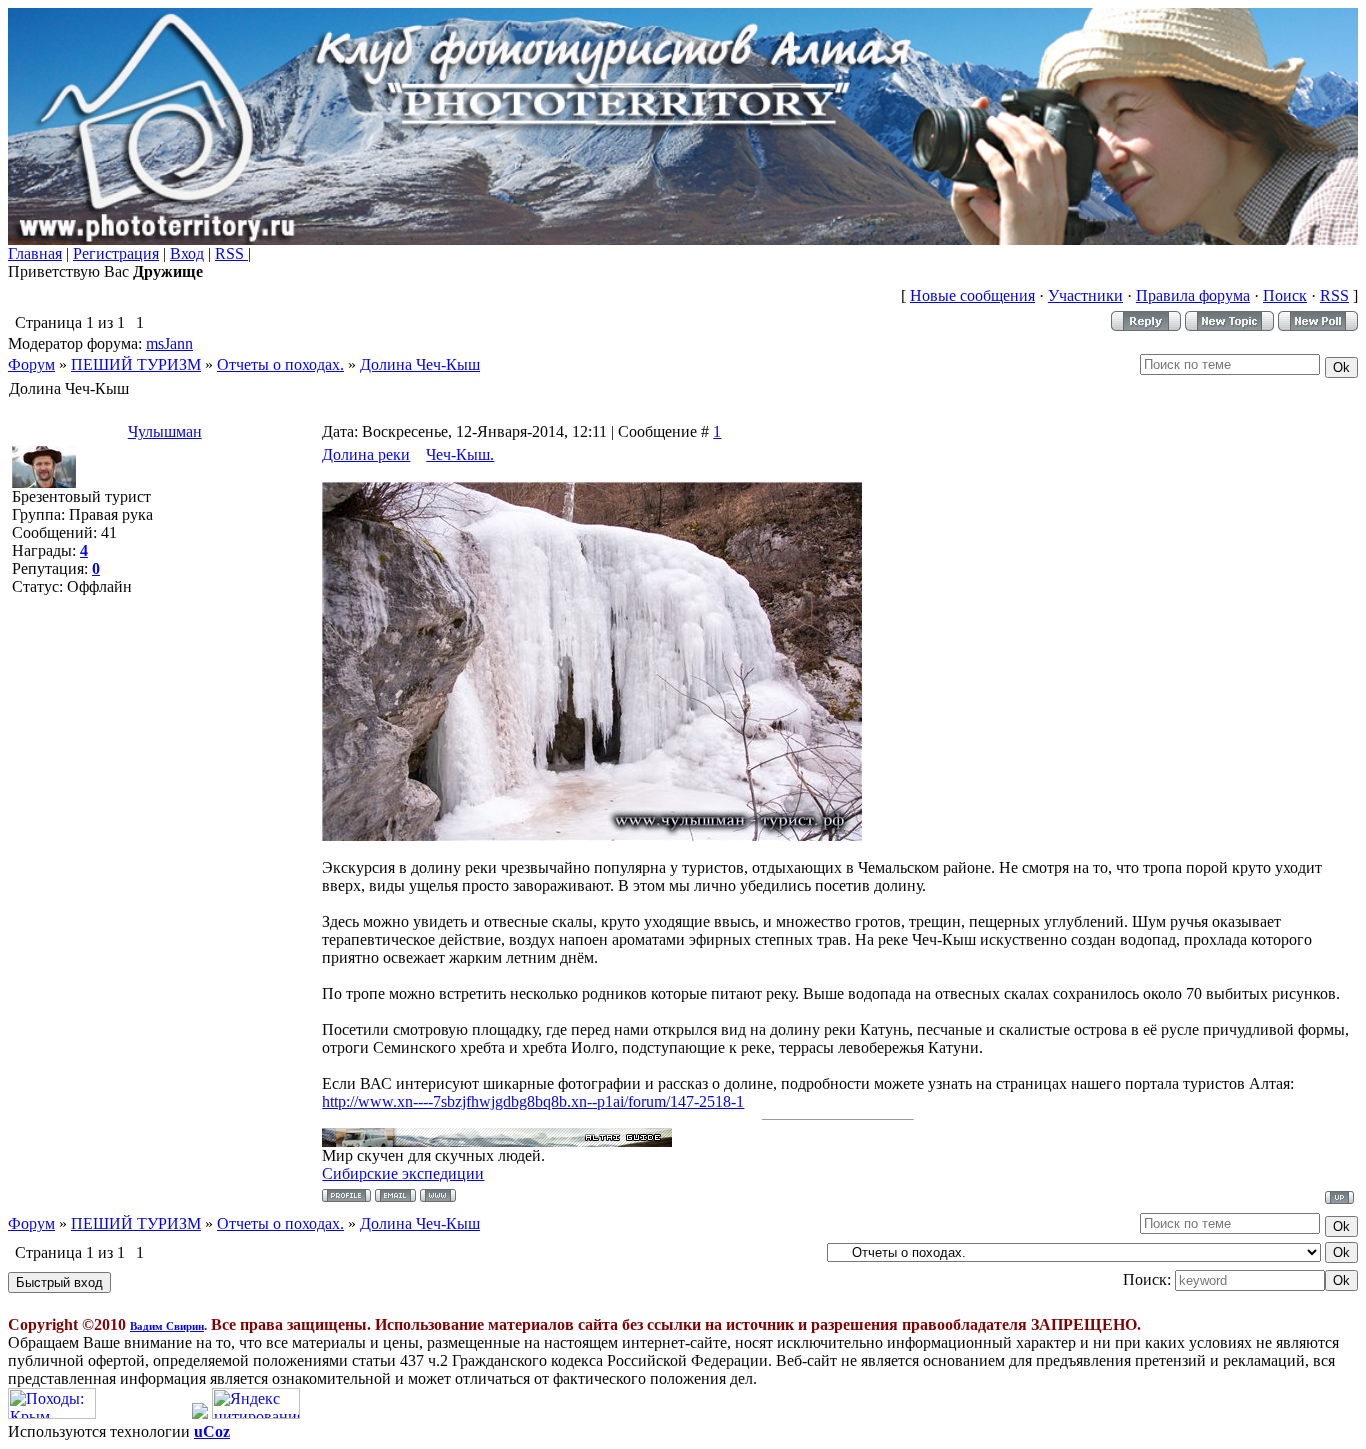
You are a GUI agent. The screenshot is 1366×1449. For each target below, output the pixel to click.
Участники (1085, 295)
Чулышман (165, 431)
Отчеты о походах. (280, 364)
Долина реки (366, 454)
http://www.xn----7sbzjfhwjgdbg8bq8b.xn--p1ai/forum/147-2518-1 (533, 1101)
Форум (31, 364)
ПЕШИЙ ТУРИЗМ (136, 364)
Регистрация (116, 253)
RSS (231, 253)
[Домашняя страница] (438, 1195)
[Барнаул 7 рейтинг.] (200, 1413)
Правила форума (1193, 295)
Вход (187, 253)
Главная (35, 253)
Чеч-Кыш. (460, 454)
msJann (169, 343)
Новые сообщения (972, 295)
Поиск (1285, 295)
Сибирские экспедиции (403, 1173)
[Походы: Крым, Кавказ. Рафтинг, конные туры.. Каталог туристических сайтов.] (52, 1413)
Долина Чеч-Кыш (420, 364)
